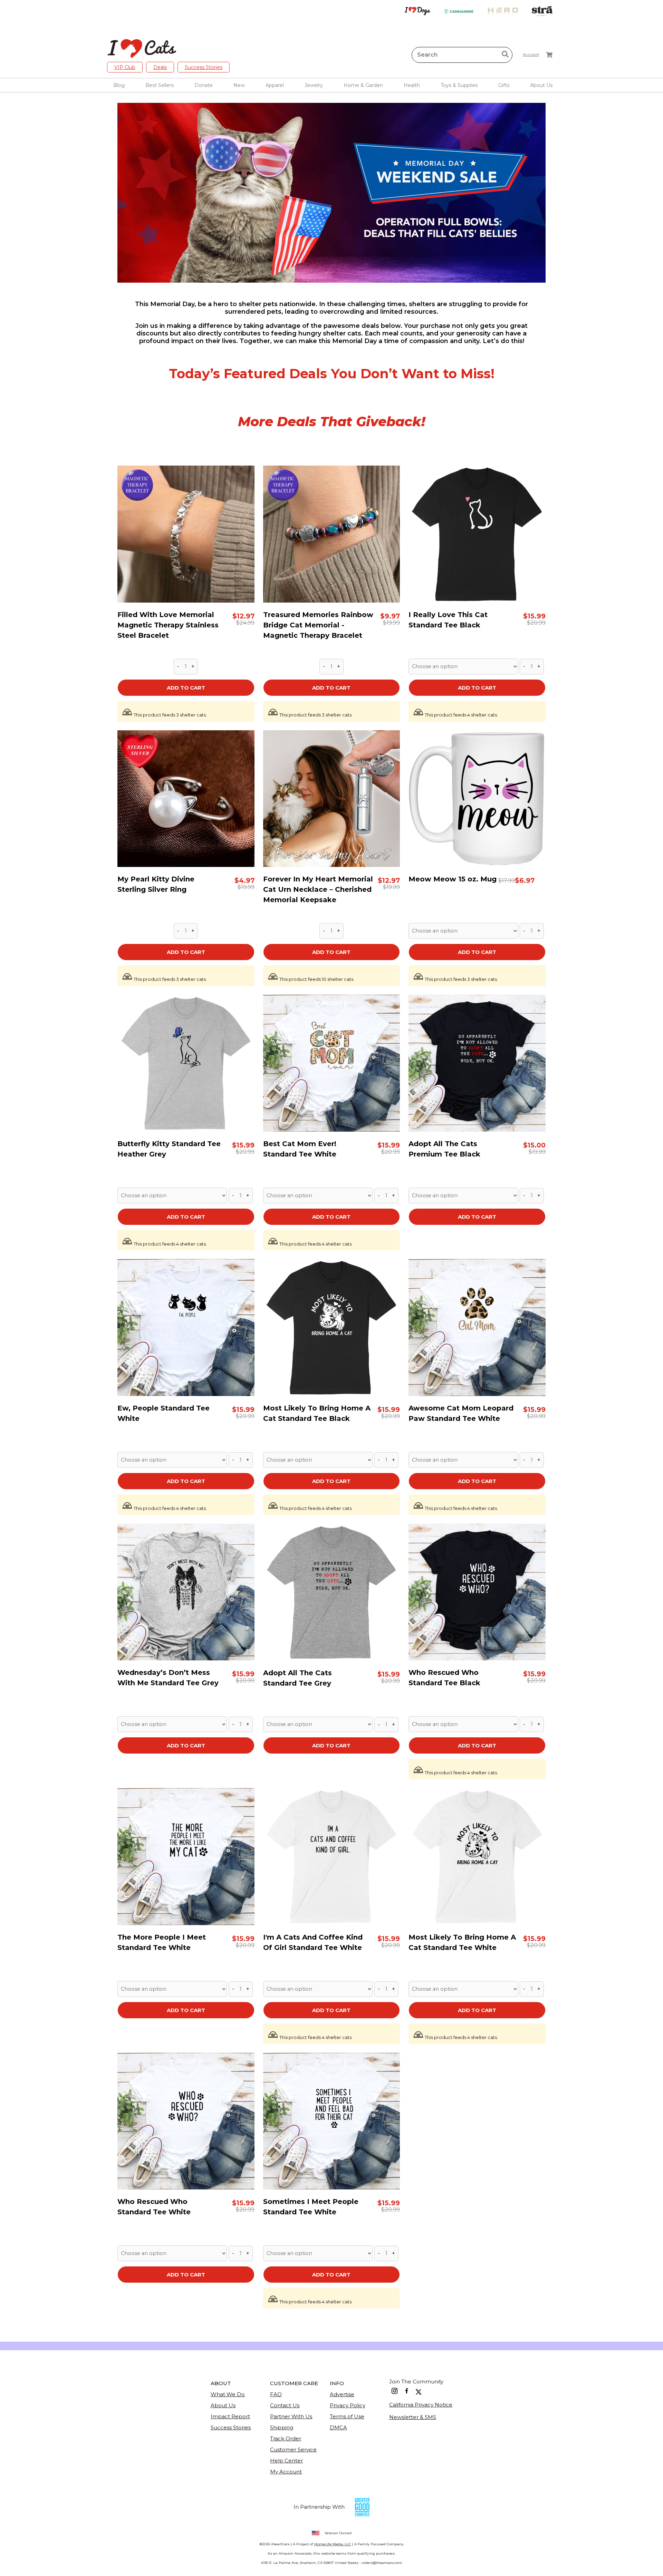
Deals (160, 67)
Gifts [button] (504, 85)
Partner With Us (291, 2416)
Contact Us (285, 2405)
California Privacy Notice (421, 2405)
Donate (204, 85)
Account (531, 55)
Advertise (342, 2394)
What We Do (228, 2394)
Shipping (282, 2427)
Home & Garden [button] (363, 85)
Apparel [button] (275, 85)
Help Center (286, 2461)
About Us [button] (541, 85)
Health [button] (412, 85)
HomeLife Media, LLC (333, 2544)
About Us (223, 2405)
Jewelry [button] (314, 85)
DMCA (338, 2427)
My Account (286, 2472)
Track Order (286, 2438)
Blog (119, 85)
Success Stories (204, 67)
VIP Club (125, 67)
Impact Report (230, 2416)
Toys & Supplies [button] (459, 85)
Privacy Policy (348, 2405)
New (239, 85)
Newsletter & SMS (413, 2417)
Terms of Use (347, 2416)
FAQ (276, 2394)
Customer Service (293, 2450)
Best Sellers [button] (160, 85)
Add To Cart (186, 688)
